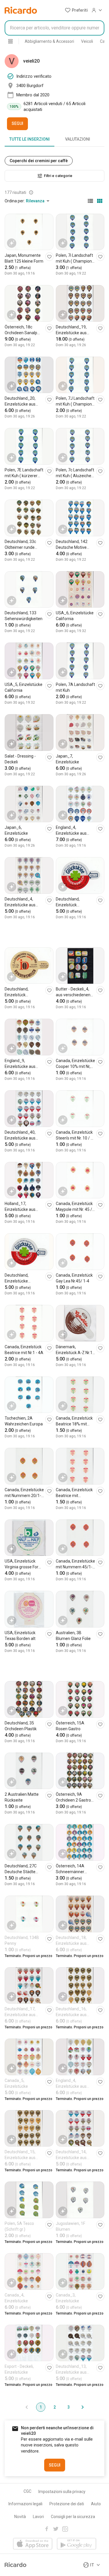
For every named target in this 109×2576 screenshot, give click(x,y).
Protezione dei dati (67, 2504)
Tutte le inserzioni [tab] (30, 139)
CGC (27, 2491)
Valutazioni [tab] (78, 139)
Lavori (38, 2517)
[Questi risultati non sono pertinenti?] (31, 192)
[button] (76, 10)
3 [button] (69, 2407)
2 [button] (55, 2407)
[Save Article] (49, 257)
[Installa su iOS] (33, 2544)
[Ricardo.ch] (21, 10)
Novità (20, 2517)
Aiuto (96, 2504)
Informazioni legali (25, 2504)
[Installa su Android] (77, 2544)
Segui (17, 123)
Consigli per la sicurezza (73, 2517)
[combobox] (54, 28)
